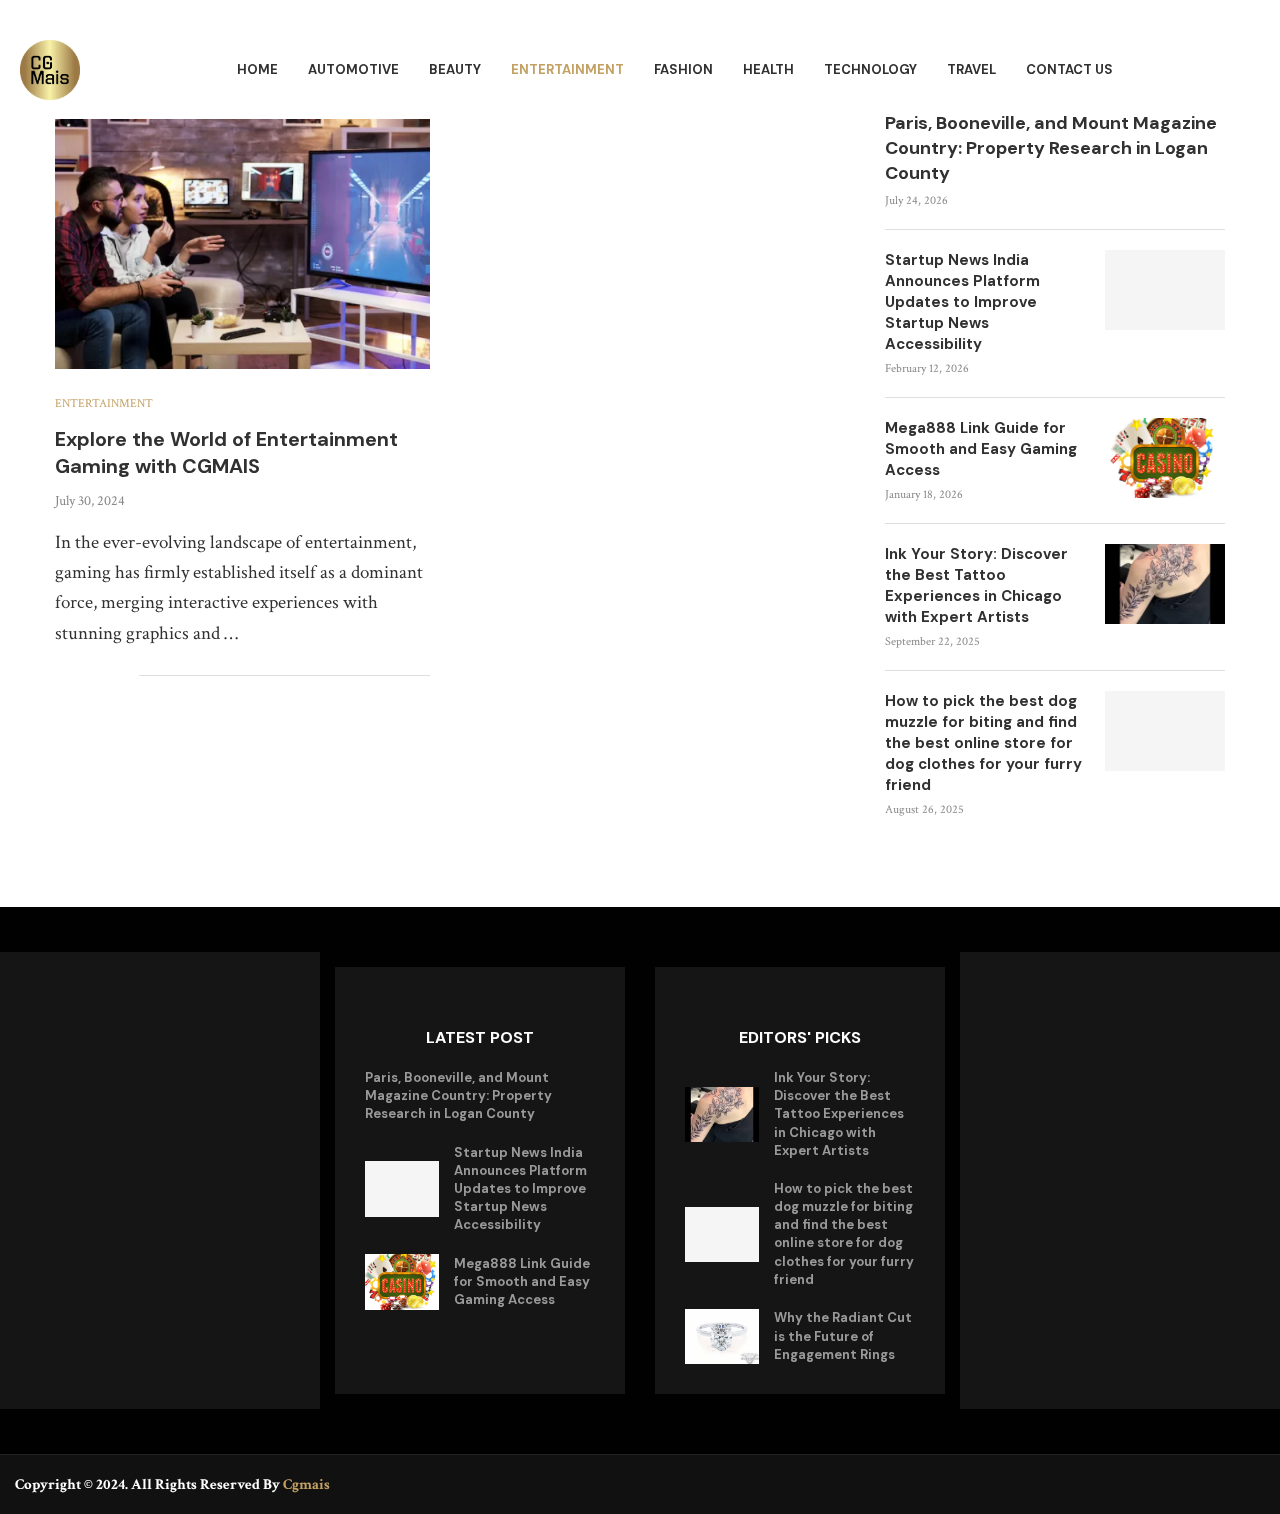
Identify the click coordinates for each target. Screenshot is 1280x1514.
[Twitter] (1225, 1483)
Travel (971, 69)
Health (768, 69)
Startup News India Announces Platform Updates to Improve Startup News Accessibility (962, 302)
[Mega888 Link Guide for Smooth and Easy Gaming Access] (1165, 458)
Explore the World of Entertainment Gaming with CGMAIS (226, 452)
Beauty (455, 69)
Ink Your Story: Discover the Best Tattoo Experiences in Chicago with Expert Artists (976, 585)
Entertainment (567, 69)
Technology (870, 69)
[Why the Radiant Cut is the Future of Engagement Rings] (722, 1336)
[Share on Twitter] (81, 676)
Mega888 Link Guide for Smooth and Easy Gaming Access (981, 449)
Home (257, 69)
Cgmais (306, 1484)
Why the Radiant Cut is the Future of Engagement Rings (843, 1335)
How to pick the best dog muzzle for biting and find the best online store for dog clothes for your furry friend (983, 743)
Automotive (353, 69)
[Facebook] (1196, 1483)
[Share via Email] (123, 676)
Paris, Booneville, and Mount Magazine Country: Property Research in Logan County (1051, 148)
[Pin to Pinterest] (102, 676)
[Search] (1250, 71)
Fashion (683, 69)
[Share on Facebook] (60, 676)
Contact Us (1069, 69)
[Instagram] (1252, 1483)
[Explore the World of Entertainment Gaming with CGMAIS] (242, 244)
